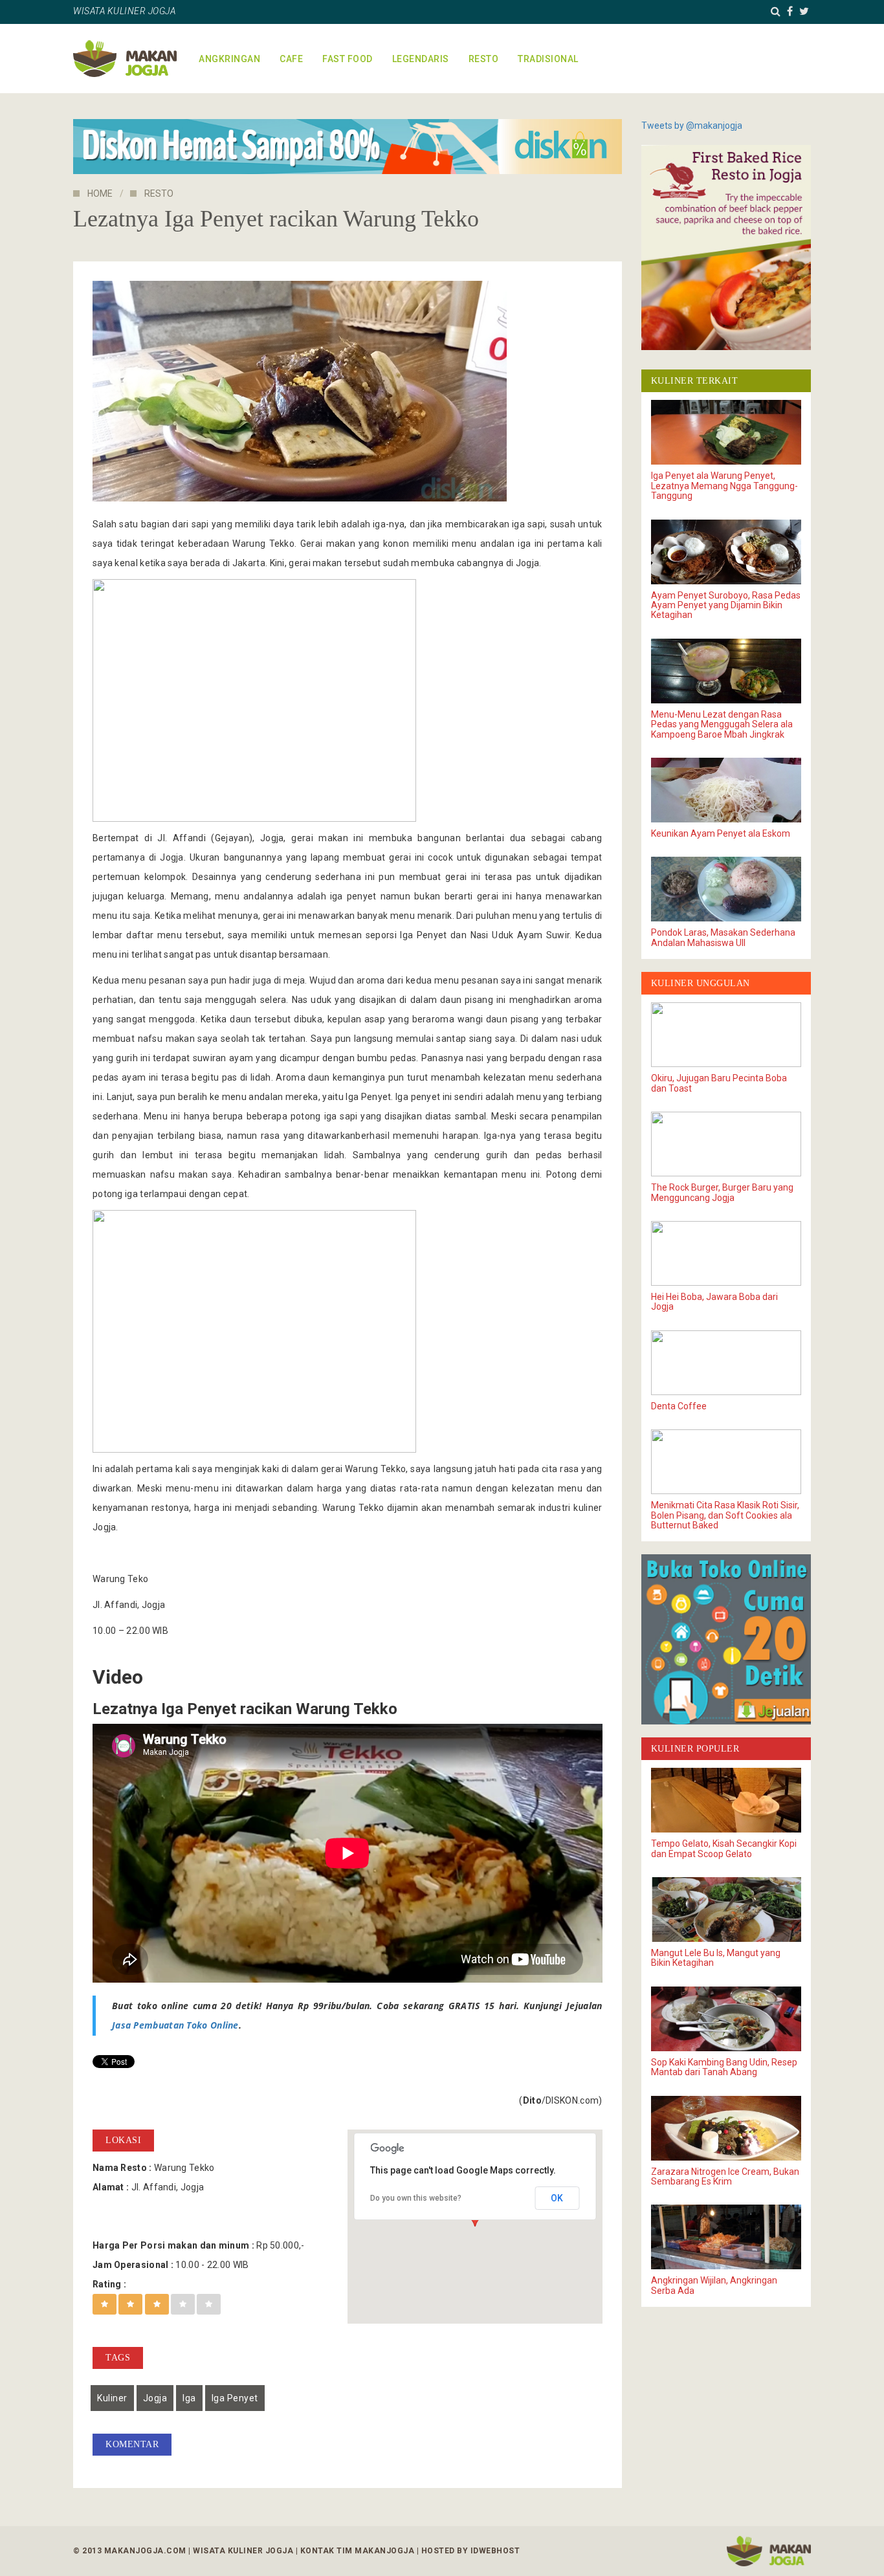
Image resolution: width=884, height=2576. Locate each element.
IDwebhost (495, 2551)
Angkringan (229, 59)
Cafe (291, 59)
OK (557, 2198)
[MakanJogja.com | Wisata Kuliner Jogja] (125, 59)
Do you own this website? (416, 2198)
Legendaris (421, 59)
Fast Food (348, 59)
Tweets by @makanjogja (692, 126)
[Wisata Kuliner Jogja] (769, 2551)
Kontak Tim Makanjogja (358, 2551)
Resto (484, 59)
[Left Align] (105, 2304)
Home (100, 193)
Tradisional (548, 59)
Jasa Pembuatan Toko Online (175, 2025)
